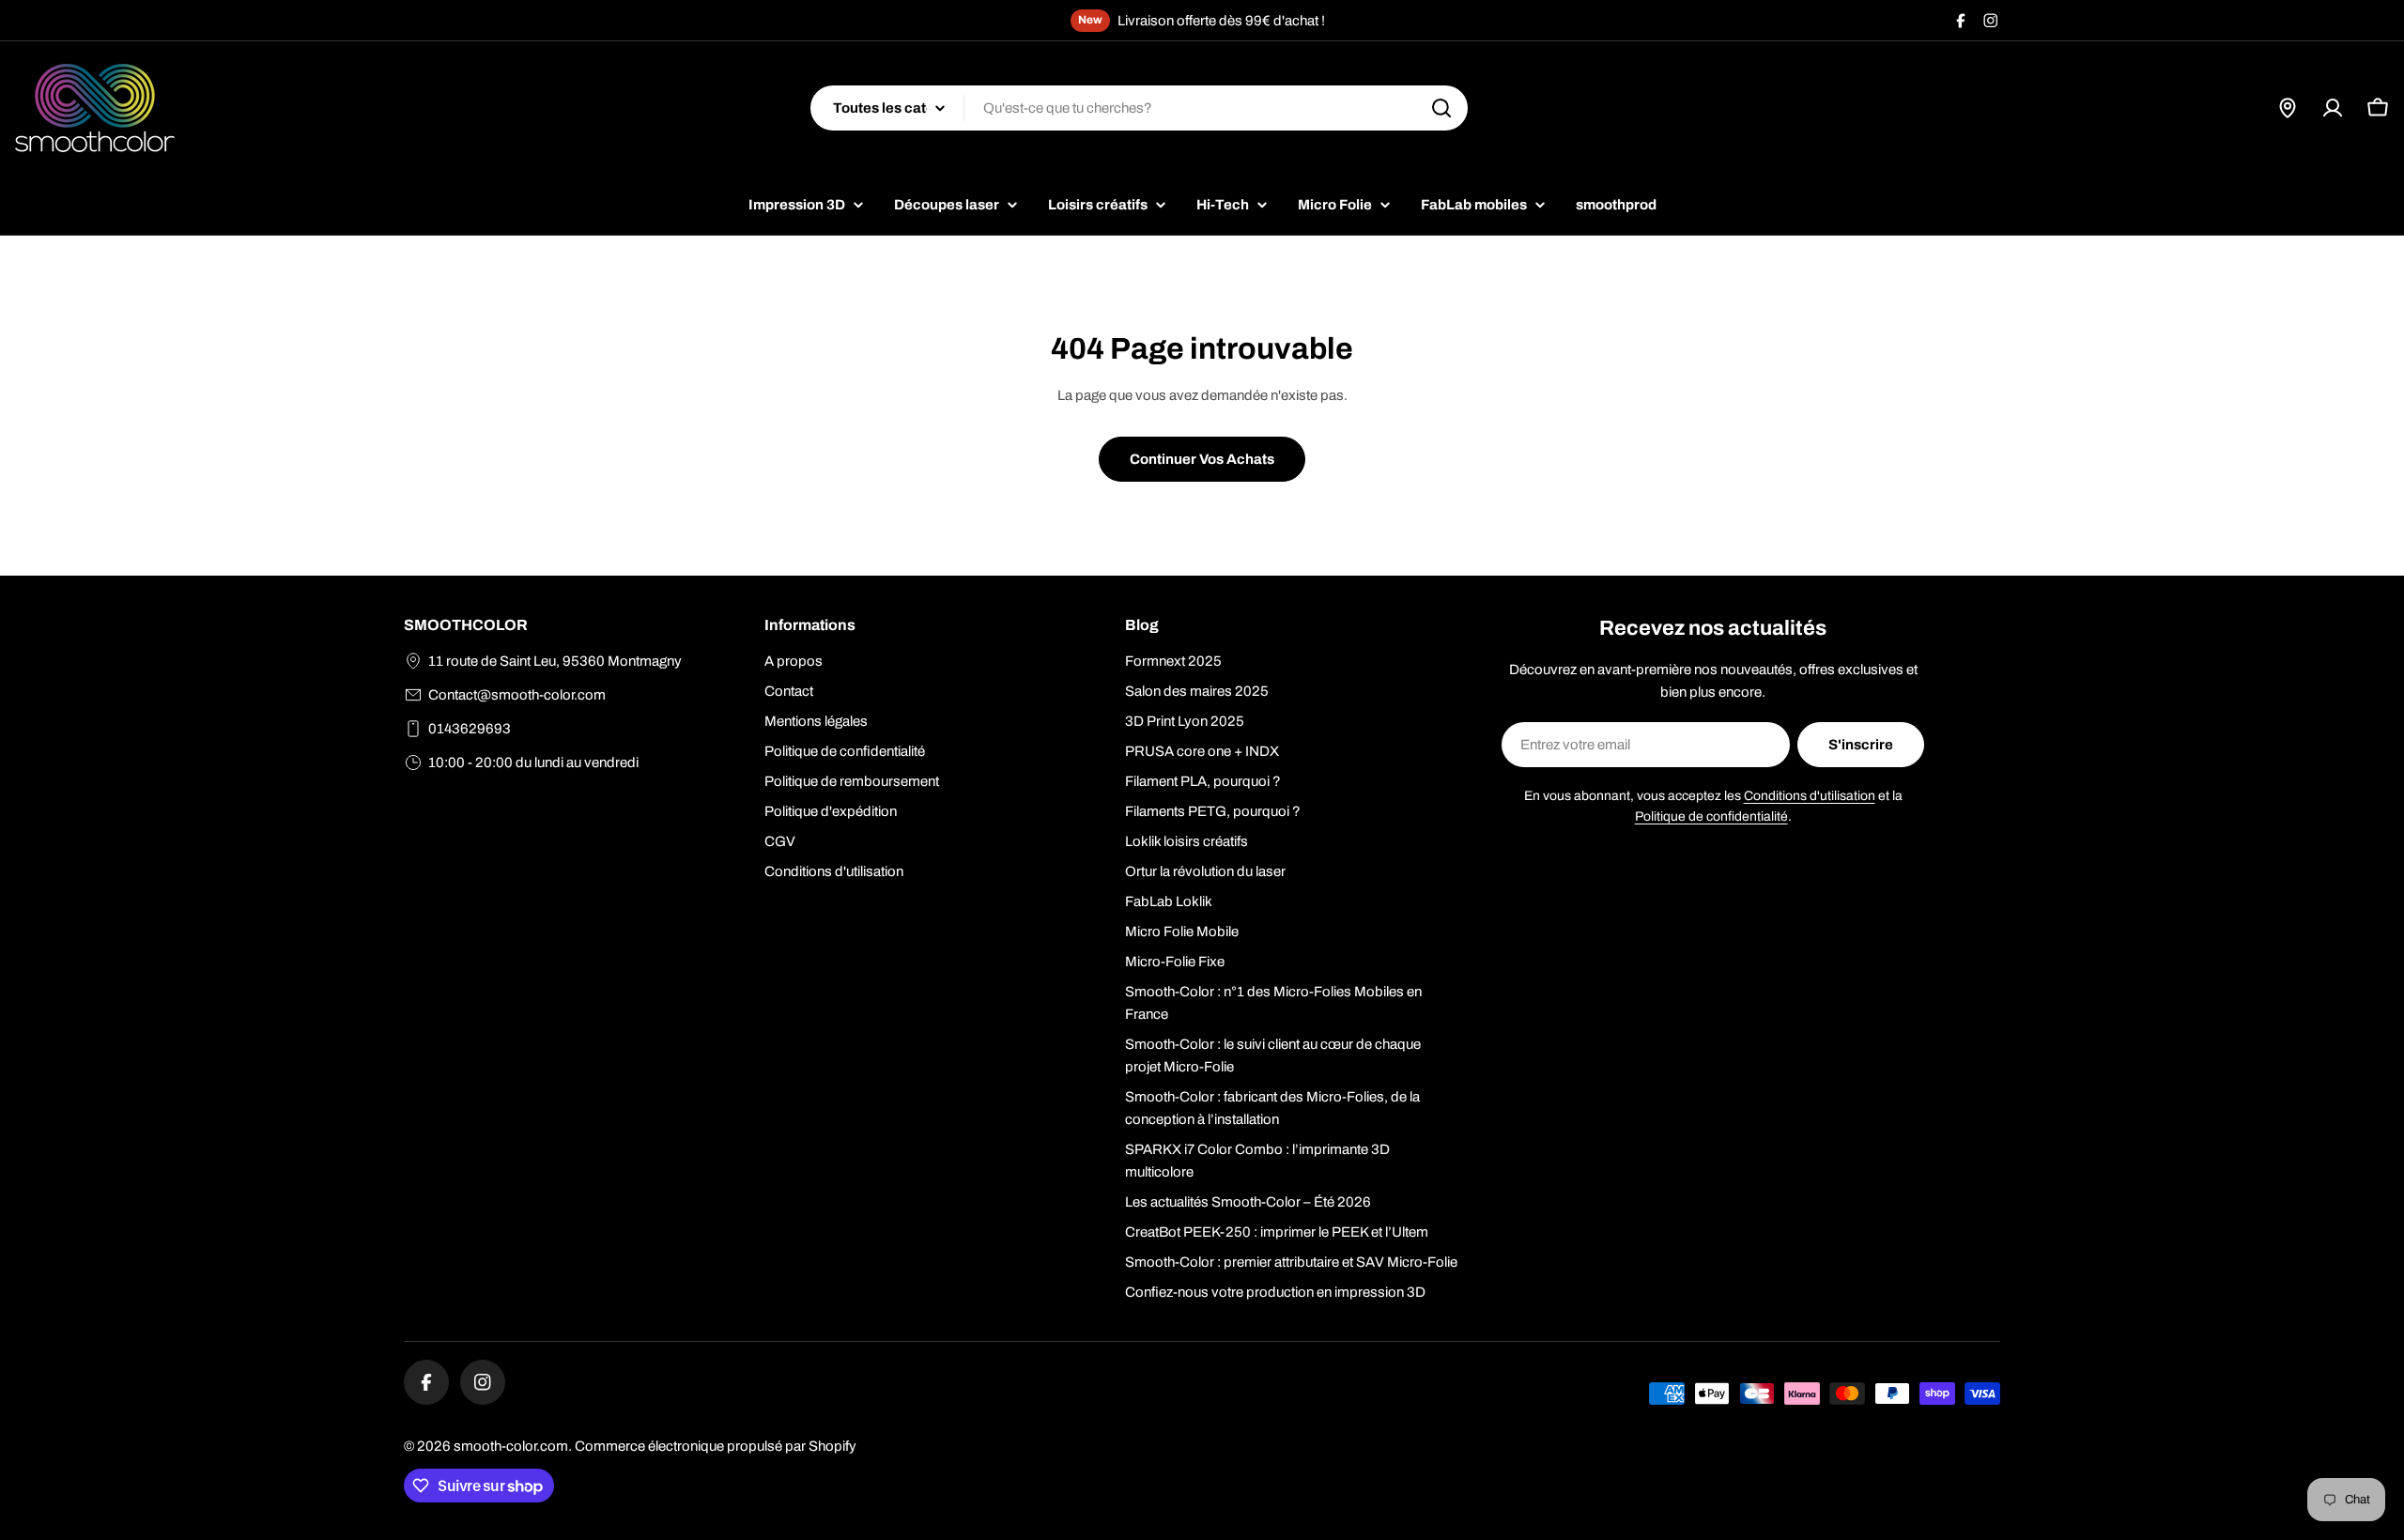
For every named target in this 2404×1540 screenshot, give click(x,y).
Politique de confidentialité (1711, 816)
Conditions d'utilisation (1810, 796)
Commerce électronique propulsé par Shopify (716, 1446)
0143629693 (470, 729)
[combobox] (1139, 108)
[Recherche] (1441, 108)
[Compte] (2333, 108)
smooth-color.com (511, 1446)
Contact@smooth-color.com (517, 695)
